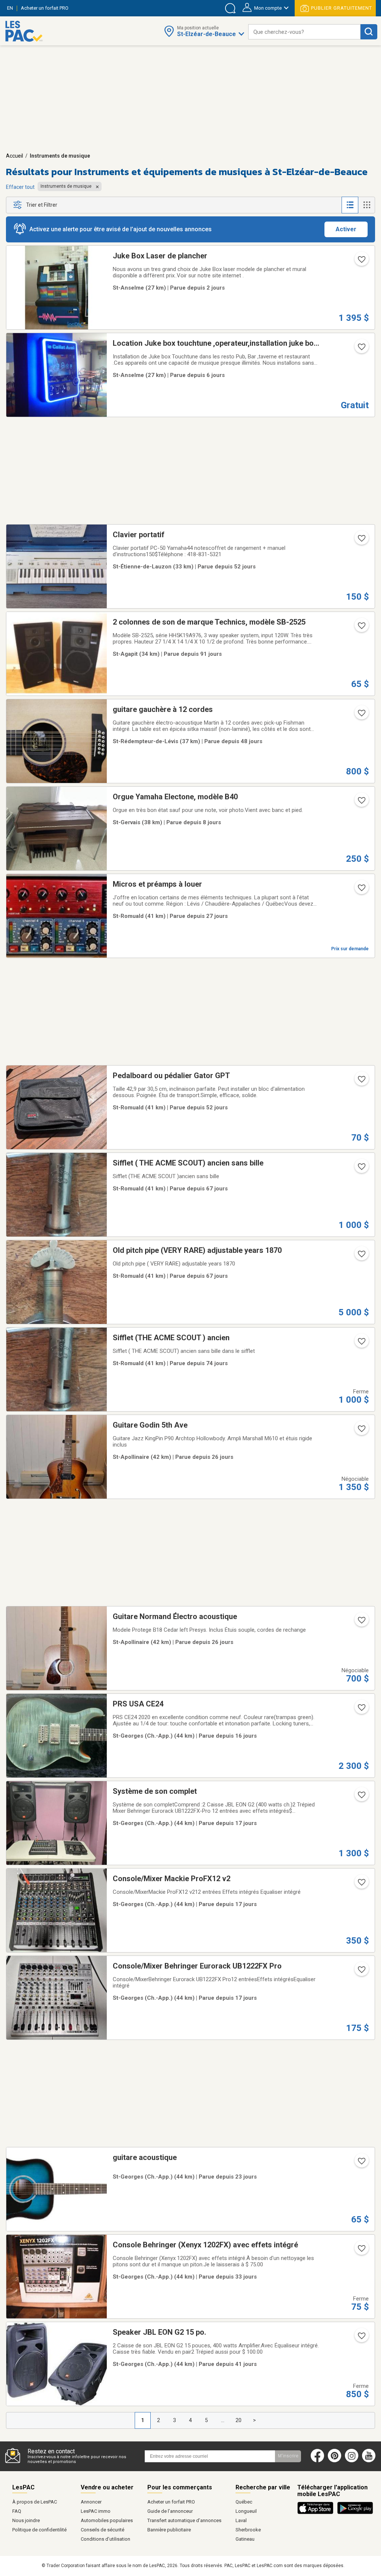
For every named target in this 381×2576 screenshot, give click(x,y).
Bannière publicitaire (169, 2530)
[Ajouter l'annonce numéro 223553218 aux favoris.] (361, 1169)
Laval (241, 2520)
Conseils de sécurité (103, 2530)
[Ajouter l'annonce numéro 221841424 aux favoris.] (361, 890)
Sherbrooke (248, 2530)
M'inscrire (288, 2456)
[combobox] (304, 32)
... (223, 2420)
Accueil (15, 156)
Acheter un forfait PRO (171, 2502)
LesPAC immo (96, 2511)
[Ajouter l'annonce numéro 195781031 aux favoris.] (361, 2251)
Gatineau (245, 2539)
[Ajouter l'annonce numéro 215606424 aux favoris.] (361, 1622)
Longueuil (246, 2511)
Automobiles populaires (107, 2520)
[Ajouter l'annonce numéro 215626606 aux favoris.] (361, 1431)
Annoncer (91, 2502)
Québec (244, 2502)
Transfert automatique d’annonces (184, 2520)
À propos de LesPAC (35, 2502)
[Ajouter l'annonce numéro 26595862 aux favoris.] (361, 262)
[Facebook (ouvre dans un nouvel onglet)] (317, 2461)
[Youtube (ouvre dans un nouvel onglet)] (370, 2461)
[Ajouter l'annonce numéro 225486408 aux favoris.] (361, 1710)
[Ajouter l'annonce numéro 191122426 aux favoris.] (361, 2338)
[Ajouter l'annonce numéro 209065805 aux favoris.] (361, 628)
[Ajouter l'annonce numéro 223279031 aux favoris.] (361, 1344)
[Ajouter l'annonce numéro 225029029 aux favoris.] (361, 2163)
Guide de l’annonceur (170, 2511)
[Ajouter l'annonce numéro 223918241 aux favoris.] (361, 1081)
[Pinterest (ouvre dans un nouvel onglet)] (334, 2461)
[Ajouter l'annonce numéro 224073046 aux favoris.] (361, 715)
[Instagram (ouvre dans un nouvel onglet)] (352, 2461)
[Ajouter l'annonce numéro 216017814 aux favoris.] (361, 1972)
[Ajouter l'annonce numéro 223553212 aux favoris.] (361, 1256)
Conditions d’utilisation (105, 2539)
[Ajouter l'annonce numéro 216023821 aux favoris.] (361, 1797)
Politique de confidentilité (39, 2530)
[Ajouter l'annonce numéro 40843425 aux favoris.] (361, 349)
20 (238, 2420)
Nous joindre (26, 2520)
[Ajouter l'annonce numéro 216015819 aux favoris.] (361, 1885)
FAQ (17, 2511)
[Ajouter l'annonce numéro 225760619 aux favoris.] (361, 803)
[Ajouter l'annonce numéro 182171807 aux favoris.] (361, 541)
